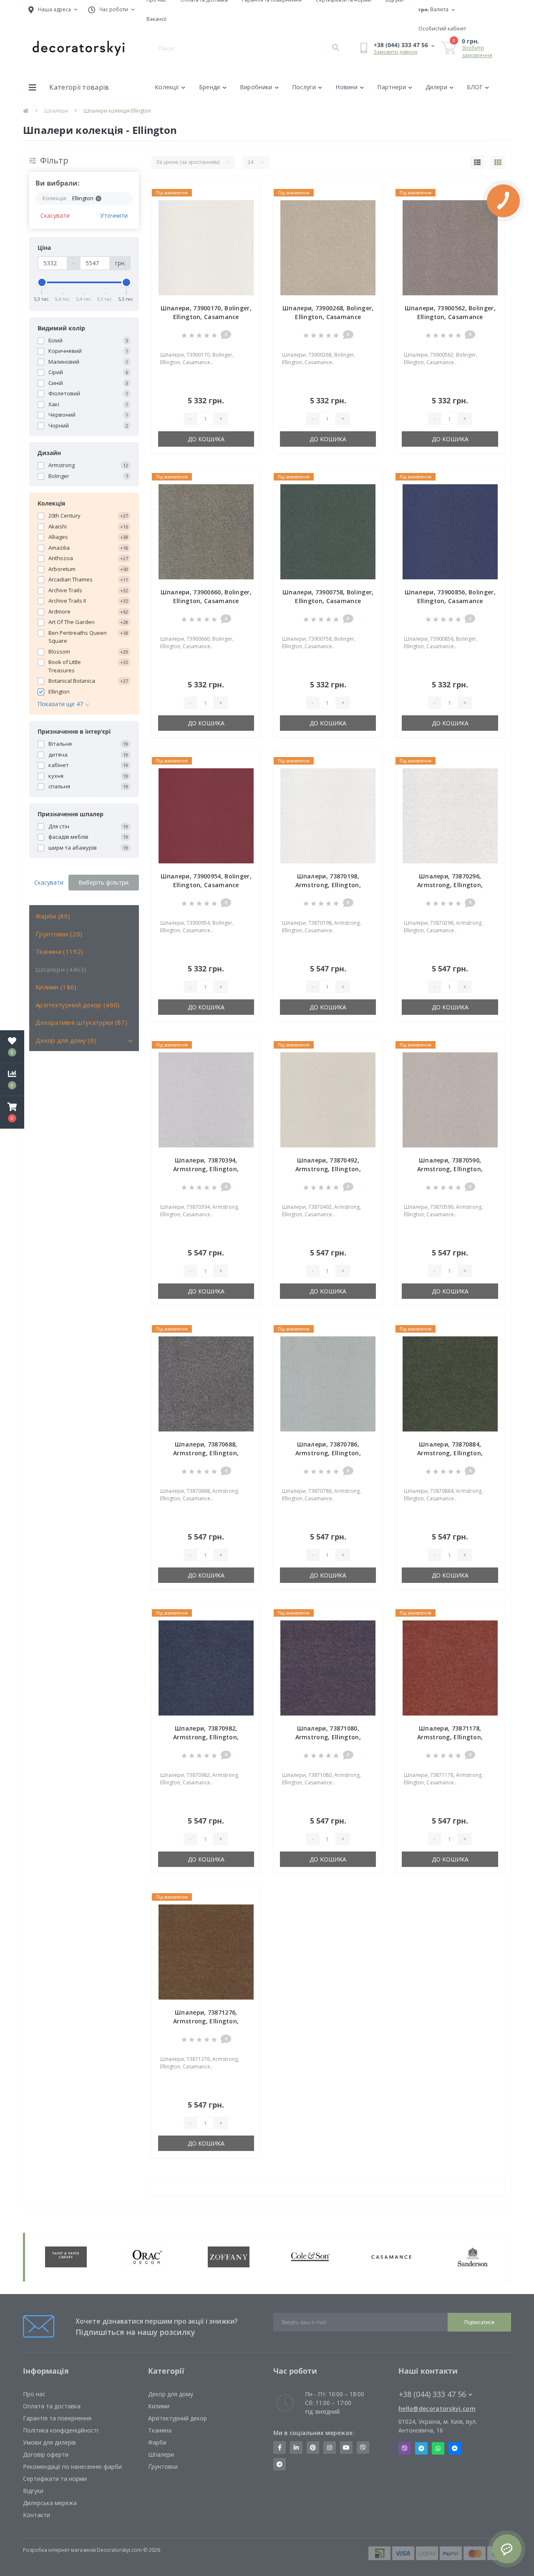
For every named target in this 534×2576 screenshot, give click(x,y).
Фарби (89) (53, 916)
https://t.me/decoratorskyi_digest (280, 2464)
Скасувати (55, 215)
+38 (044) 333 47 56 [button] (432, 2394)
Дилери (436, 87)
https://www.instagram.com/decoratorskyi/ (330, 2448)
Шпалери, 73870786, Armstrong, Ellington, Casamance (328, 1453)
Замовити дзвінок (395, 52)
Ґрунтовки (163, 2467)
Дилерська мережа (50, 2503)
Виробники (256, 87)
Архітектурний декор (178, 2418)
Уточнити (114, 215)
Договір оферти (46, 2454)
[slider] (42, 282)
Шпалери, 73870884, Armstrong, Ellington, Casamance (450, 1453)
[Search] (335, 48)
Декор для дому (171, 2394)
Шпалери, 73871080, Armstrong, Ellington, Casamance (328, 1737)
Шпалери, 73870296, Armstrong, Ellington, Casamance (450, 885)
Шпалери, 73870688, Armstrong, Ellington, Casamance (206, 1453)
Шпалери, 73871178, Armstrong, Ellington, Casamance (450, 1737)
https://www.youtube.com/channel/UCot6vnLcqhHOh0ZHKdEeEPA (346, 2448)
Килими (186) (56, 987)
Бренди (210, 87)
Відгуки (33, 2491)
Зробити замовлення (477, 52)
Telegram (421, 2448)
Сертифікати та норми (55, 2479)
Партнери (391, 87)
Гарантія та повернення (57, 2418)
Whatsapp (438, 2448)
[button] (12, 1112)
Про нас (34, 2394)
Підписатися (479, 2322)
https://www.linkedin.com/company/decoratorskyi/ (296, 2448)
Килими (159, 2406)
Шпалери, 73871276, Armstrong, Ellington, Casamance (206, 2021)
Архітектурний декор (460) (78, 1005)
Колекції (167, 87)
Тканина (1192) (59, 951)
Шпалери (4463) (61, 969)
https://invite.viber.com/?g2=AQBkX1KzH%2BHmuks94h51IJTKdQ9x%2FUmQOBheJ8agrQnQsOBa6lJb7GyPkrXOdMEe (363, 2448)
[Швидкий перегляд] (247, 220)
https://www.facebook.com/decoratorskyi (280, 2448)
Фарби (157, 2442)
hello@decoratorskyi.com (437, 2409)
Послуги (304, 87)
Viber (405, 2448)
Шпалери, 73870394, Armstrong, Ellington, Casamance (206, 1169)
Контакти (37, 2515)
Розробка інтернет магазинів (59, 2550)
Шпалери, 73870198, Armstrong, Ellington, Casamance (328, 885)
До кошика (206, 439)
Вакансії (156, 19)
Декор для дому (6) (66, 1040)
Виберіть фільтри (103, 882)
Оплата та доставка (52, 2406)
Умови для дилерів (49, 2442)
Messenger (455, 2448)
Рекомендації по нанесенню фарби (72, 2467)
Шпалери (56, 111)
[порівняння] (247, 207)
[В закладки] (247, 194)
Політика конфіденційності (61, 2430)
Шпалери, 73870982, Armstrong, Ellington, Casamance (206, 1737)
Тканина (160, 2430)
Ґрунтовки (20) (59, 934)
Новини (346, 87)
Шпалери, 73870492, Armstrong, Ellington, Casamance (328, 1169)
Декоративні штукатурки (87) (81, 1022)
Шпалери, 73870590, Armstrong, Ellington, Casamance (450, 1169)
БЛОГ (475, 87)
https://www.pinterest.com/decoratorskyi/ (313, 2448)
